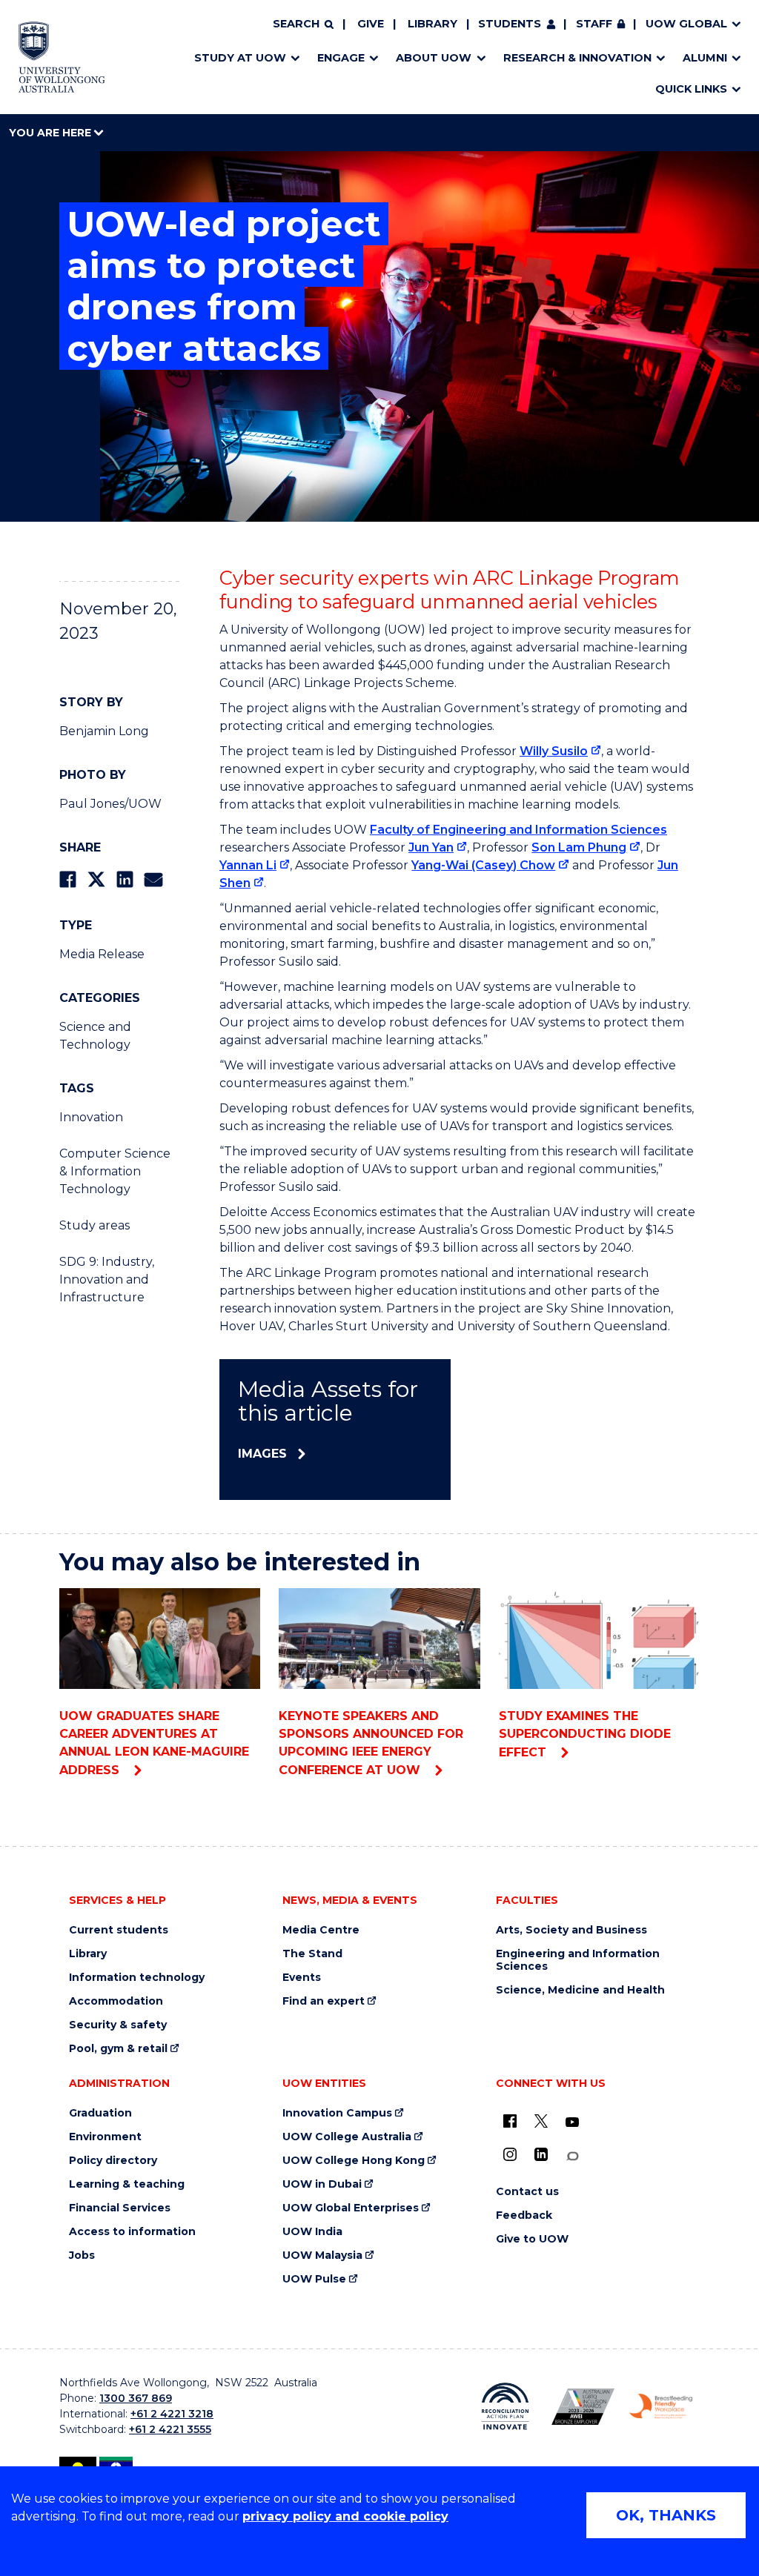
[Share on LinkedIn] (125, 879)
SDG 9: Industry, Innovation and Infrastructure (107, 1279)
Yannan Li (248, 865)
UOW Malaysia (322, 2255)
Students (510, 24)
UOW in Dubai (322, 2184)
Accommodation (116, 2001)
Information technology (137, 1978)
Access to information (132, 2232)
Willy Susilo (554, 751)
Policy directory (113, 2161)
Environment (105, 2137)
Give (371, 24)
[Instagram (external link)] (510, 2154)
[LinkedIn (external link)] (541, 2154)
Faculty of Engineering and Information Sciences (518, 830)
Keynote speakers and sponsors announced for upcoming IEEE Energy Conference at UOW (371, 1743)
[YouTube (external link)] (572, 2122)
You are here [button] (52, 133)
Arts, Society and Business (571, 1930)
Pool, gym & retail (118, 2049)
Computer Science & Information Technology (115, 1171)
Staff (594, 24)
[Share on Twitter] (96, 879)
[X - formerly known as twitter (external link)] (541, 2121)
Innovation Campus (337, 2113)
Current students (119, 1930)
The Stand (312, 1954)
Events (302, 1978)
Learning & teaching (127, 2184)
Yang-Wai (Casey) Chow (483, 865)
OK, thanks (666, 2515)
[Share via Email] (153, 879)
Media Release (102, 954)
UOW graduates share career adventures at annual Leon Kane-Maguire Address (154, 1743)
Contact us (527, 2192)
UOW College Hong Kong (354, 2161)
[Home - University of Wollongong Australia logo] (62, 57)
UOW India (312, 2232)
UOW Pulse (314, 2279)
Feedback (524, 2215)
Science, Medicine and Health (580, 1990)
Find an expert (324, 2001)
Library (432, 24)
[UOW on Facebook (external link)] (510, 2121)
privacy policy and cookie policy (345, 2516)
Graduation (100, 2113)
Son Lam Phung (579, 847)
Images (262, 1454)
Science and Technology (95, 1036)
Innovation (91, 1117)
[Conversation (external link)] (572, 2156)
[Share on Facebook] (68, 879)
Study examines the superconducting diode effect (585, 1734)
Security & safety (118, 2025)
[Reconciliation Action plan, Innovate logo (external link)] (505, 2406)
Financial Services (120, 2208)
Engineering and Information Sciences (578, 1960)
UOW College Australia (347, 2137)
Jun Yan (431, 847)
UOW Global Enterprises (351, 2208)
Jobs (82, 2255)
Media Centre (321, 1930)
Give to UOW (532, 2239)
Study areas (95, 1225)
